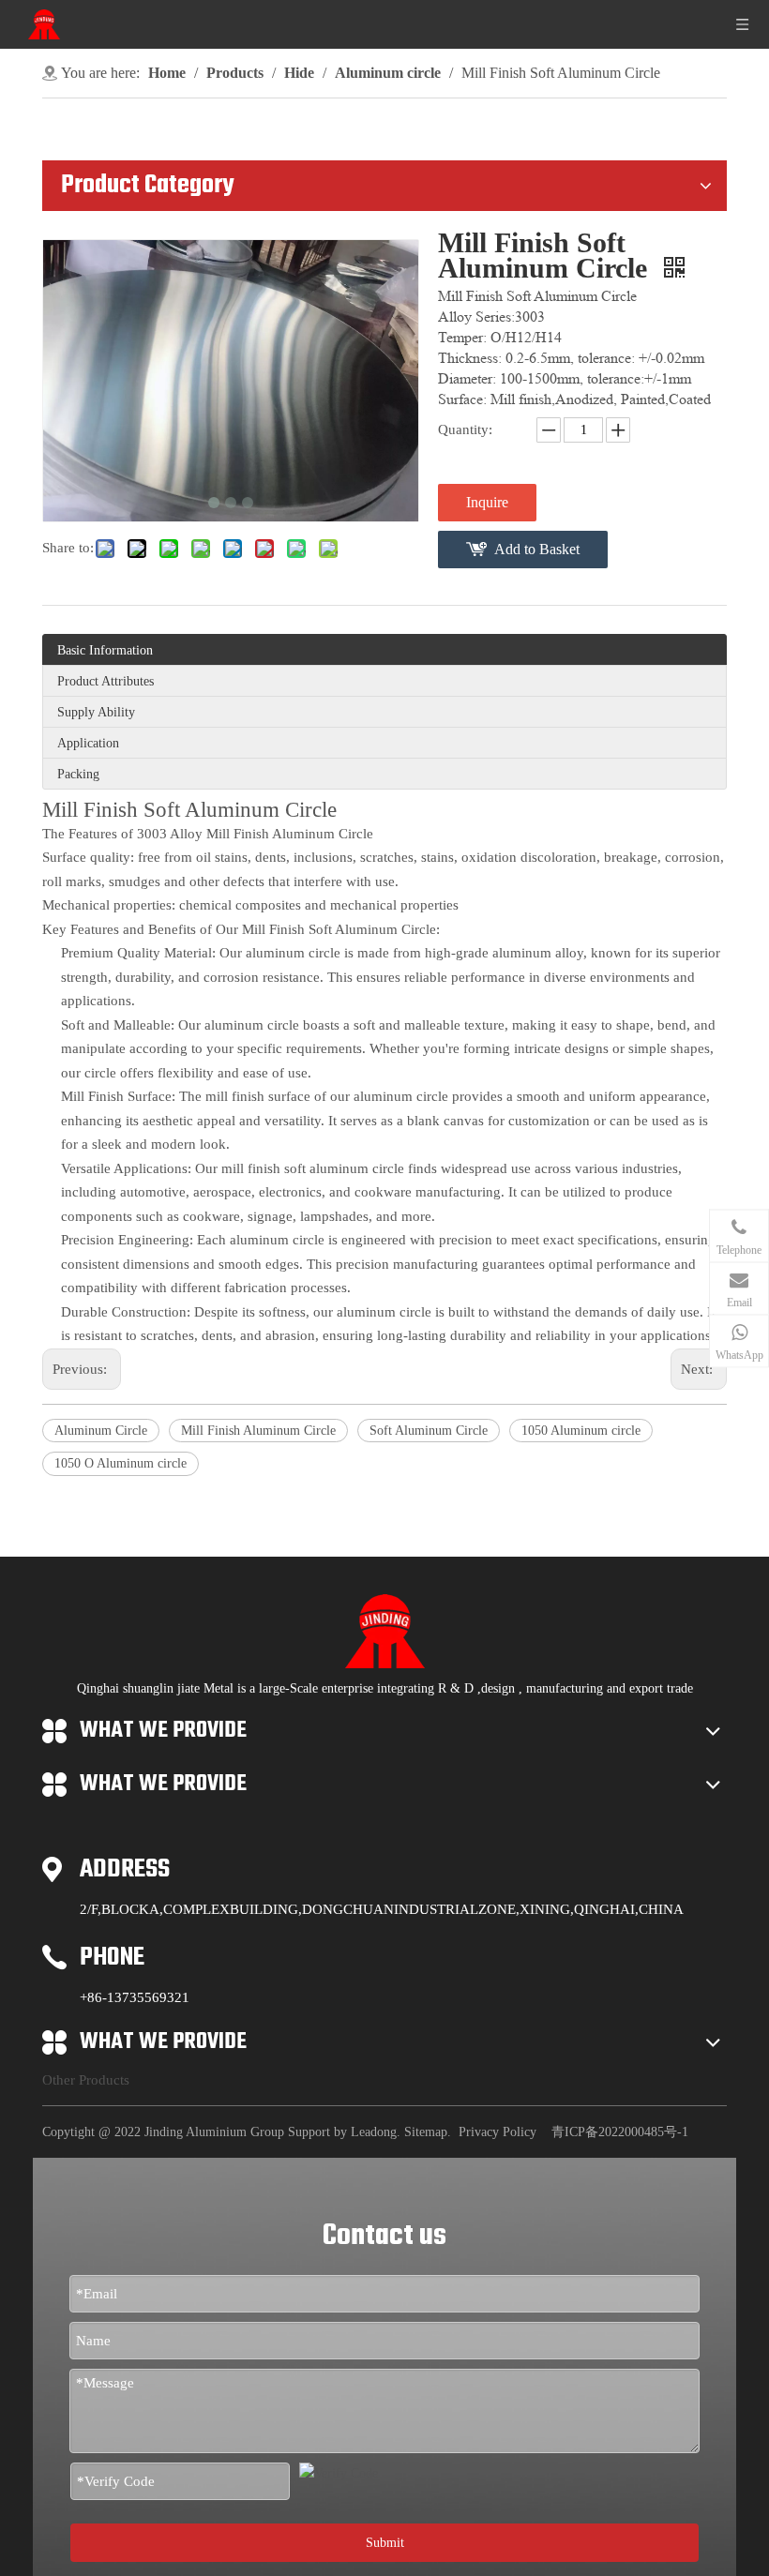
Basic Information (105, 650)
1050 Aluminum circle (581, 1431)
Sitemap (426, 2132)
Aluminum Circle (101, 1431)
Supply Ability (96, 712)
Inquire (487, 502)
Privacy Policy (498, 2132)
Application (88, 743)
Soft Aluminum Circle (429, 1431)
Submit (385, 2543)
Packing (78, 774)
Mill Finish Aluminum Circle (258, 1431)
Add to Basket (537, 549)
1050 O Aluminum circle (121, 1463)
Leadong (374, 2132)
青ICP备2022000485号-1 (620, 2132)
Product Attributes (106, 681)
